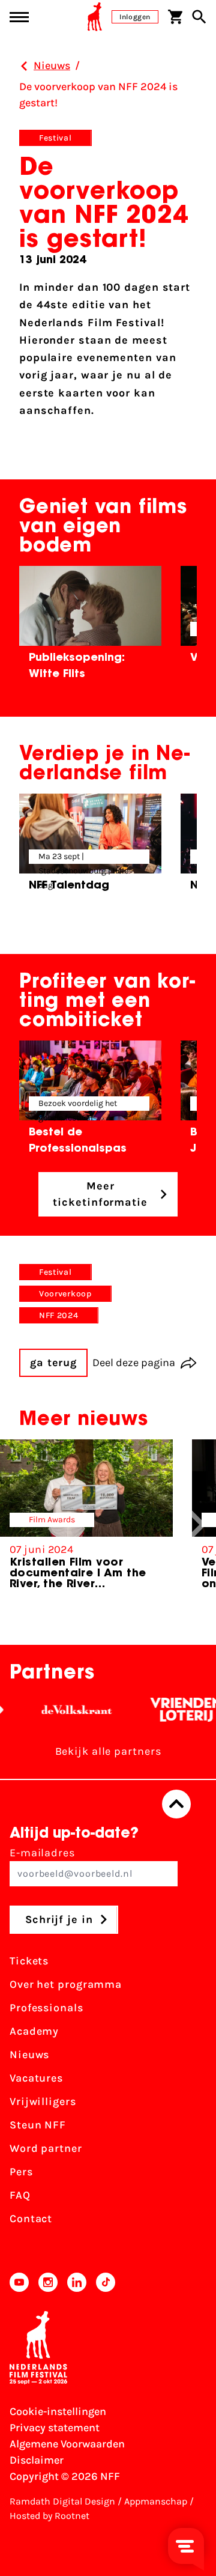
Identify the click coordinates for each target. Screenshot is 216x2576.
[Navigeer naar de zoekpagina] (199, 17)
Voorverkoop (65, 1294)
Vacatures (36, 2078)
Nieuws (29, 2055)
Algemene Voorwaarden (67, 2444)
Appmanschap (156, 2501)
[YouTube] (19, 2282)
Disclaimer (37, 2460)
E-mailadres (42, 1853)
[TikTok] (106, 2282)
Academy (34, 2031)
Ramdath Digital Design (62, 2501)
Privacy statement (55, 2428)
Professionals (46, 2008)
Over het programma (66, 1984)
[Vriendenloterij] (177, 1710)
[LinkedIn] (77, 2282)
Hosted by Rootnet (49, 2516)
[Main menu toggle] (19, 17)
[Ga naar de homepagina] (95, 17)
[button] (197, 1525)
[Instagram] (48, 2282)
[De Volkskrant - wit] (67, 1710)
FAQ (20, 2195)
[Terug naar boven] (176, 1804)
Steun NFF (38, 2125)
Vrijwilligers (43, 2101)
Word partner (46, 2148)
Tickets (29, 1961)
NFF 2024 (59, 1315)
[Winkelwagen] (175, 17)
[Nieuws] (24, 66)
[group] (90, 627)
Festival (55, 138)
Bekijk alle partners (108, 1751)
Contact (31, 2219)
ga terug (53, 1362)
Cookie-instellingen (58, 2411)
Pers (21, 2172)
